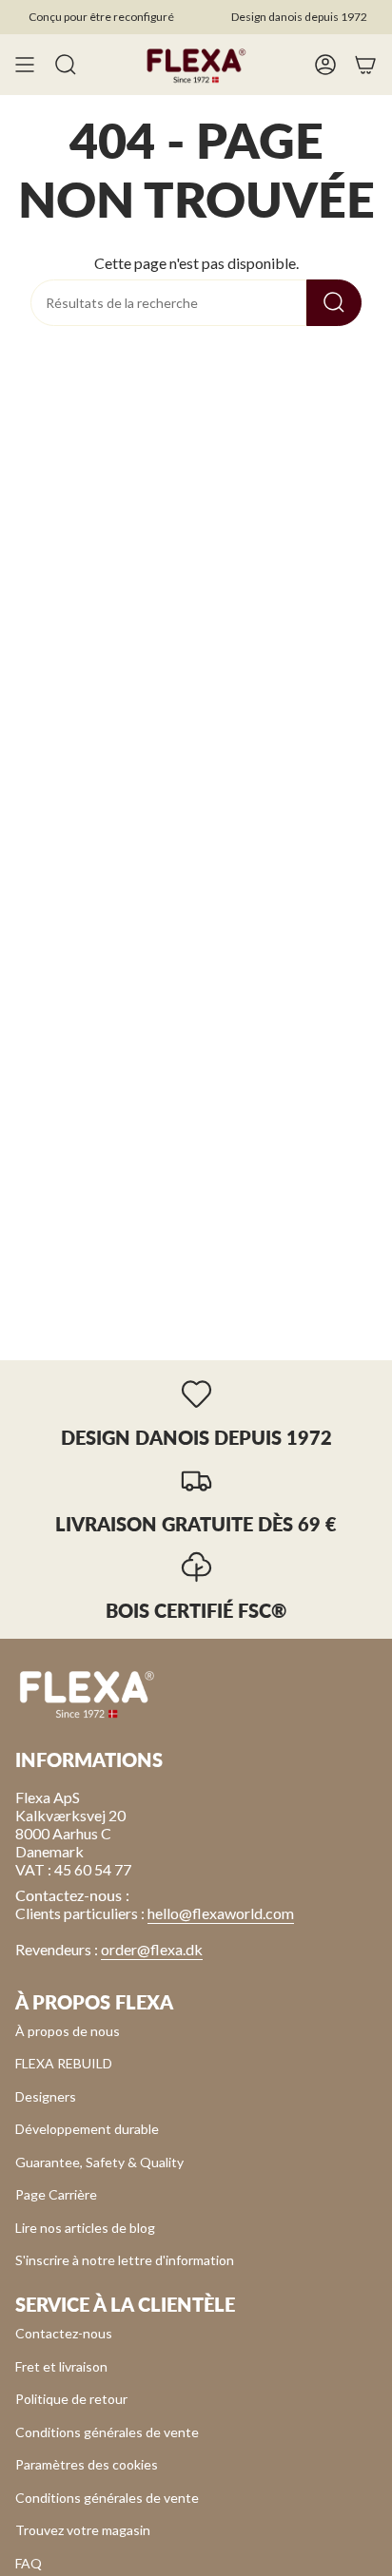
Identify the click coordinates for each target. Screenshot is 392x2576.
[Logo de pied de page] (87, 1693)
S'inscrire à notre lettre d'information (125, 2260)
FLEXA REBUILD (64, 2063)
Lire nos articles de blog (85, 2228)
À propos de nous (68, 2031)
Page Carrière (56, 2194)
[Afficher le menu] (25, 65)
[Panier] (365, 65)
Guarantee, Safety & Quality (99, 2162)
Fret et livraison (61, 2366)
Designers (46, 2096)
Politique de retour (71, 2399)
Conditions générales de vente (107, 2432)
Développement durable (87, 2129)
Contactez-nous (64, 2333)
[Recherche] (334, 303)
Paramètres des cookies (87, 2464)
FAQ (29, 2563)
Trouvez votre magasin (83, 2530)
